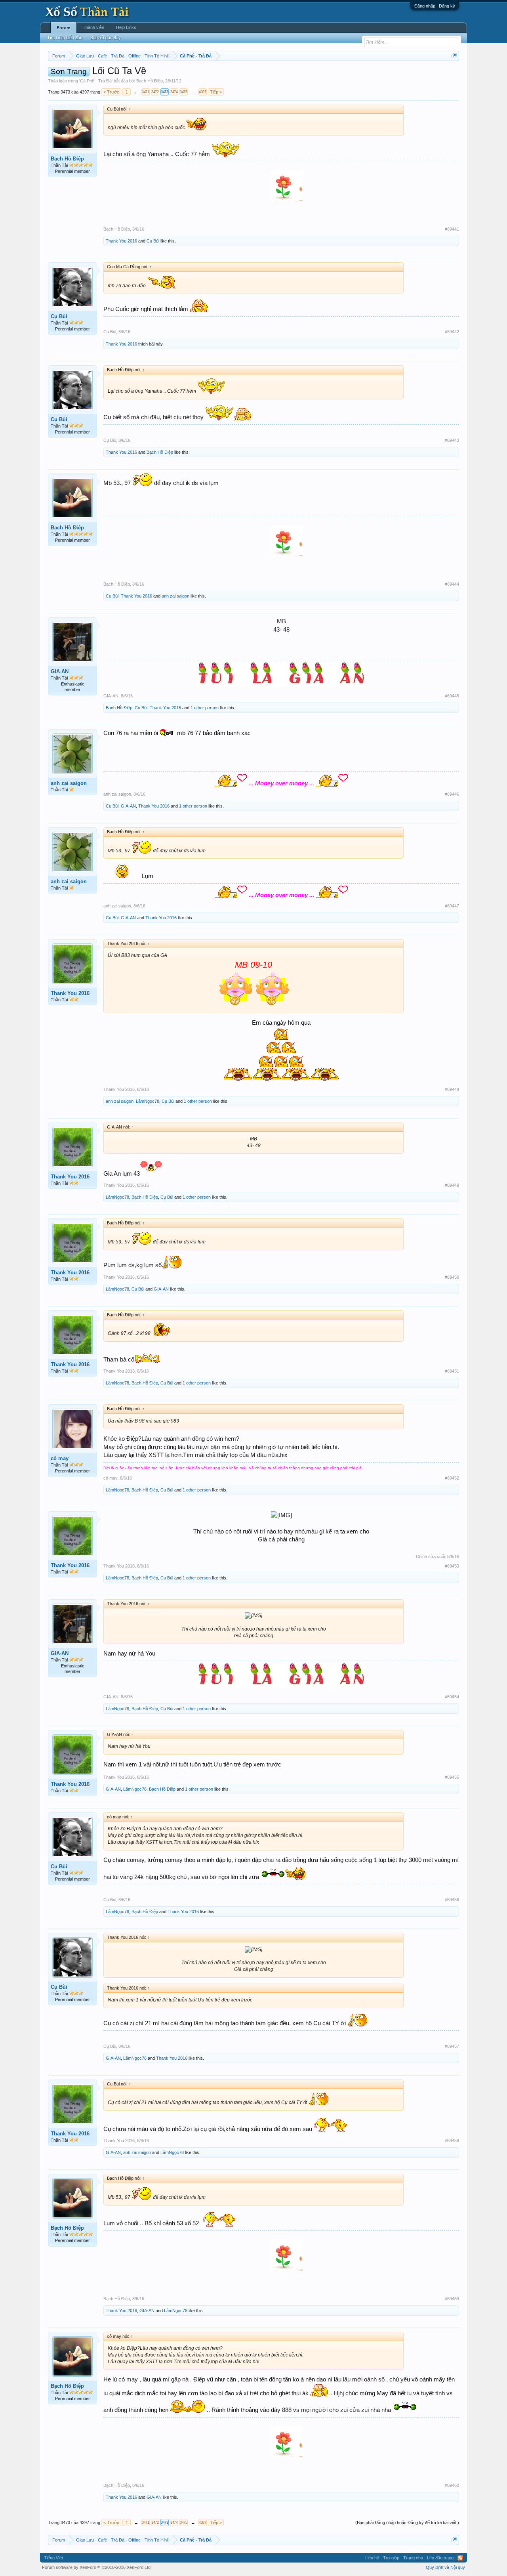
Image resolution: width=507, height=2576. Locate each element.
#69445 (452, 696)
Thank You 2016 (121, 241)
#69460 (452, 2485)
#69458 (452, 2141)
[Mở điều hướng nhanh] (454, 56)
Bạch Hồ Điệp (150, 81)
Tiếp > (216, 92)
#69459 (452, 2299)
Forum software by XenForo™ (97, 2567)
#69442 (452, 332)
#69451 (452, 1371)
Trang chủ (413, 2558)
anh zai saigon (175, 596)
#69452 (452, 1478)
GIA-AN (60, 671)
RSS (460, 2558)
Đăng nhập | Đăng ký (435, 6)
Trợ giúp (391, 2558)
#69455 (452, 1777)
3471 (145, 92)
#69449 (452, 1185)
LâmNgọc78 (148, 1101)
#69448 (452, 1089)
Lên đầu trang (440, 2558)
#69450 (452, 1277)
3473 (164, 92)
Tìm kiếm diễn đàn (65, 38)
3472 (155, 92)
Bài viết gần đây (106, 38)
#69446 (452, 794)
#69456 (452, 1900)
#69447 (452, 906)
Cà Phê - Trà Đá (96, 81)
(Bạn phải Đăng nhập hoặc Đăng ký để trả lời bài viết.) (407, 2523)
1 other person (205, 708)
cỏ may (60, 1458)
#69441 (452, 229)
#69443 (452, 440)
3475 (183, 92)
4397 (202, 92)
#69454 (452, 1697)
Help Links (126, 27)
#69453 (452, 1566)
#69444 (452, 584)
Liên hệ (372, 2558)
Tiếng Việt (53, 2558)
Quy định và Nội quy (445, 2567)
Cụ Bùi (153, 241)
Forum (64, 28)
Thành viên (93, 27)
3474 (174, 92)
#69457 (452, 2046)
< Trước (111, 92)
